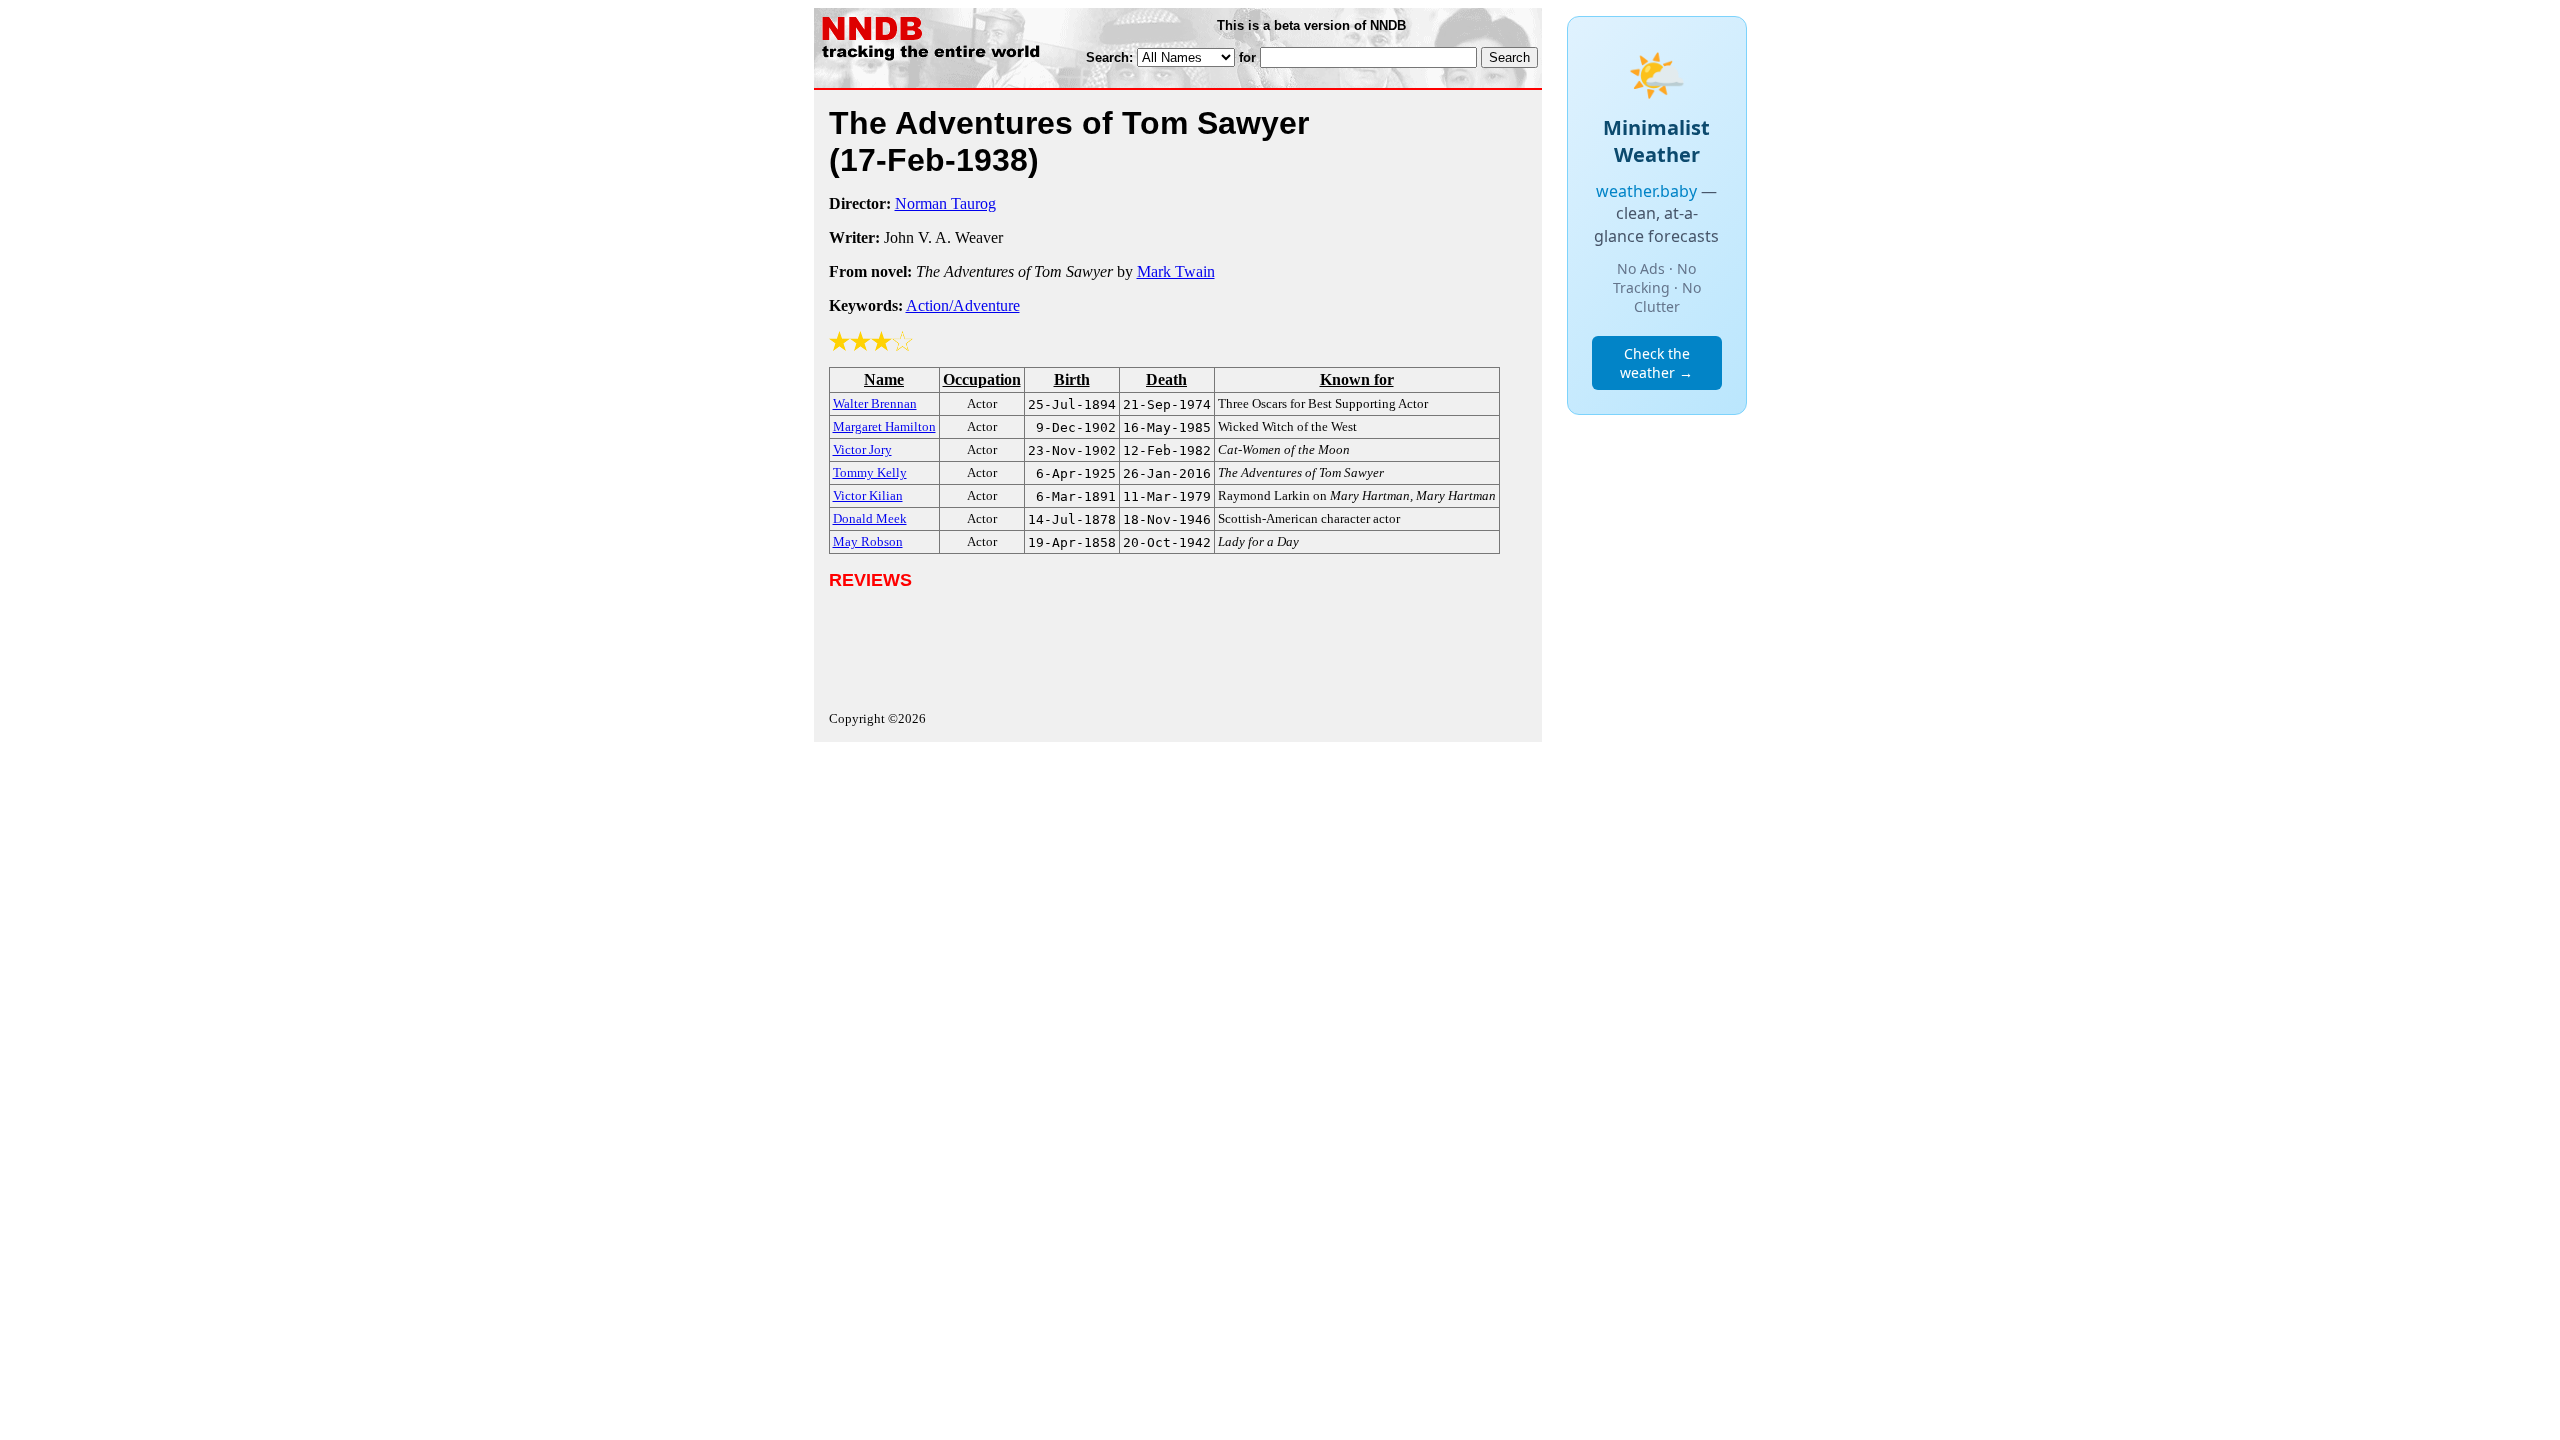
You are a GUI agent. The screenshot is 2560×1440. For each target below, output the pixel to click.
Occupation (982, 379)
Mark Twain (1176, 271)
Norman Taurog (945, 203)
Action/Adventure (963, 305)
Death (1166, 379)
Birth (1072, 379)
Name (884, 379)
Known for (1357, 379)
